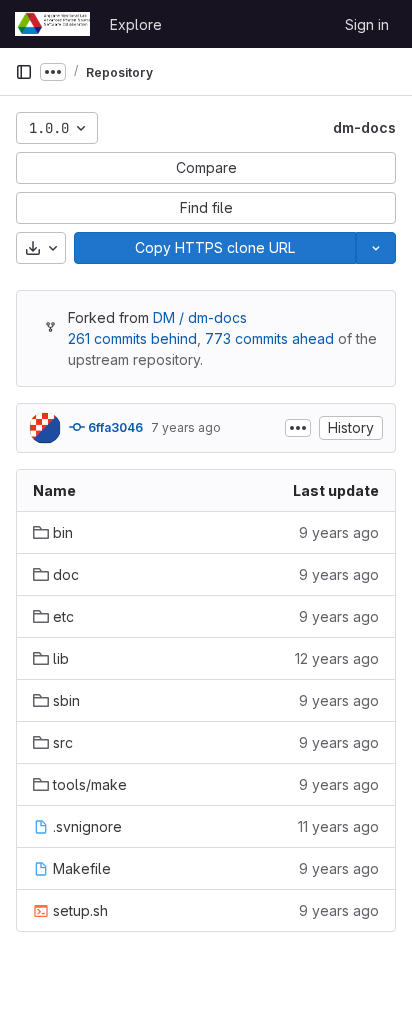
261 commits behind (132, 338)
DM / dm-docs (200, 317)
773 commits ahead (269, 338)
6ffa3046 (114, 427)
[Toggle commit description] (298, 428)
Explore (136, 24)
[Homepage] (52, 24)
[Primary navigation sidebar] (24, 72)
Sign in (367, 24)
